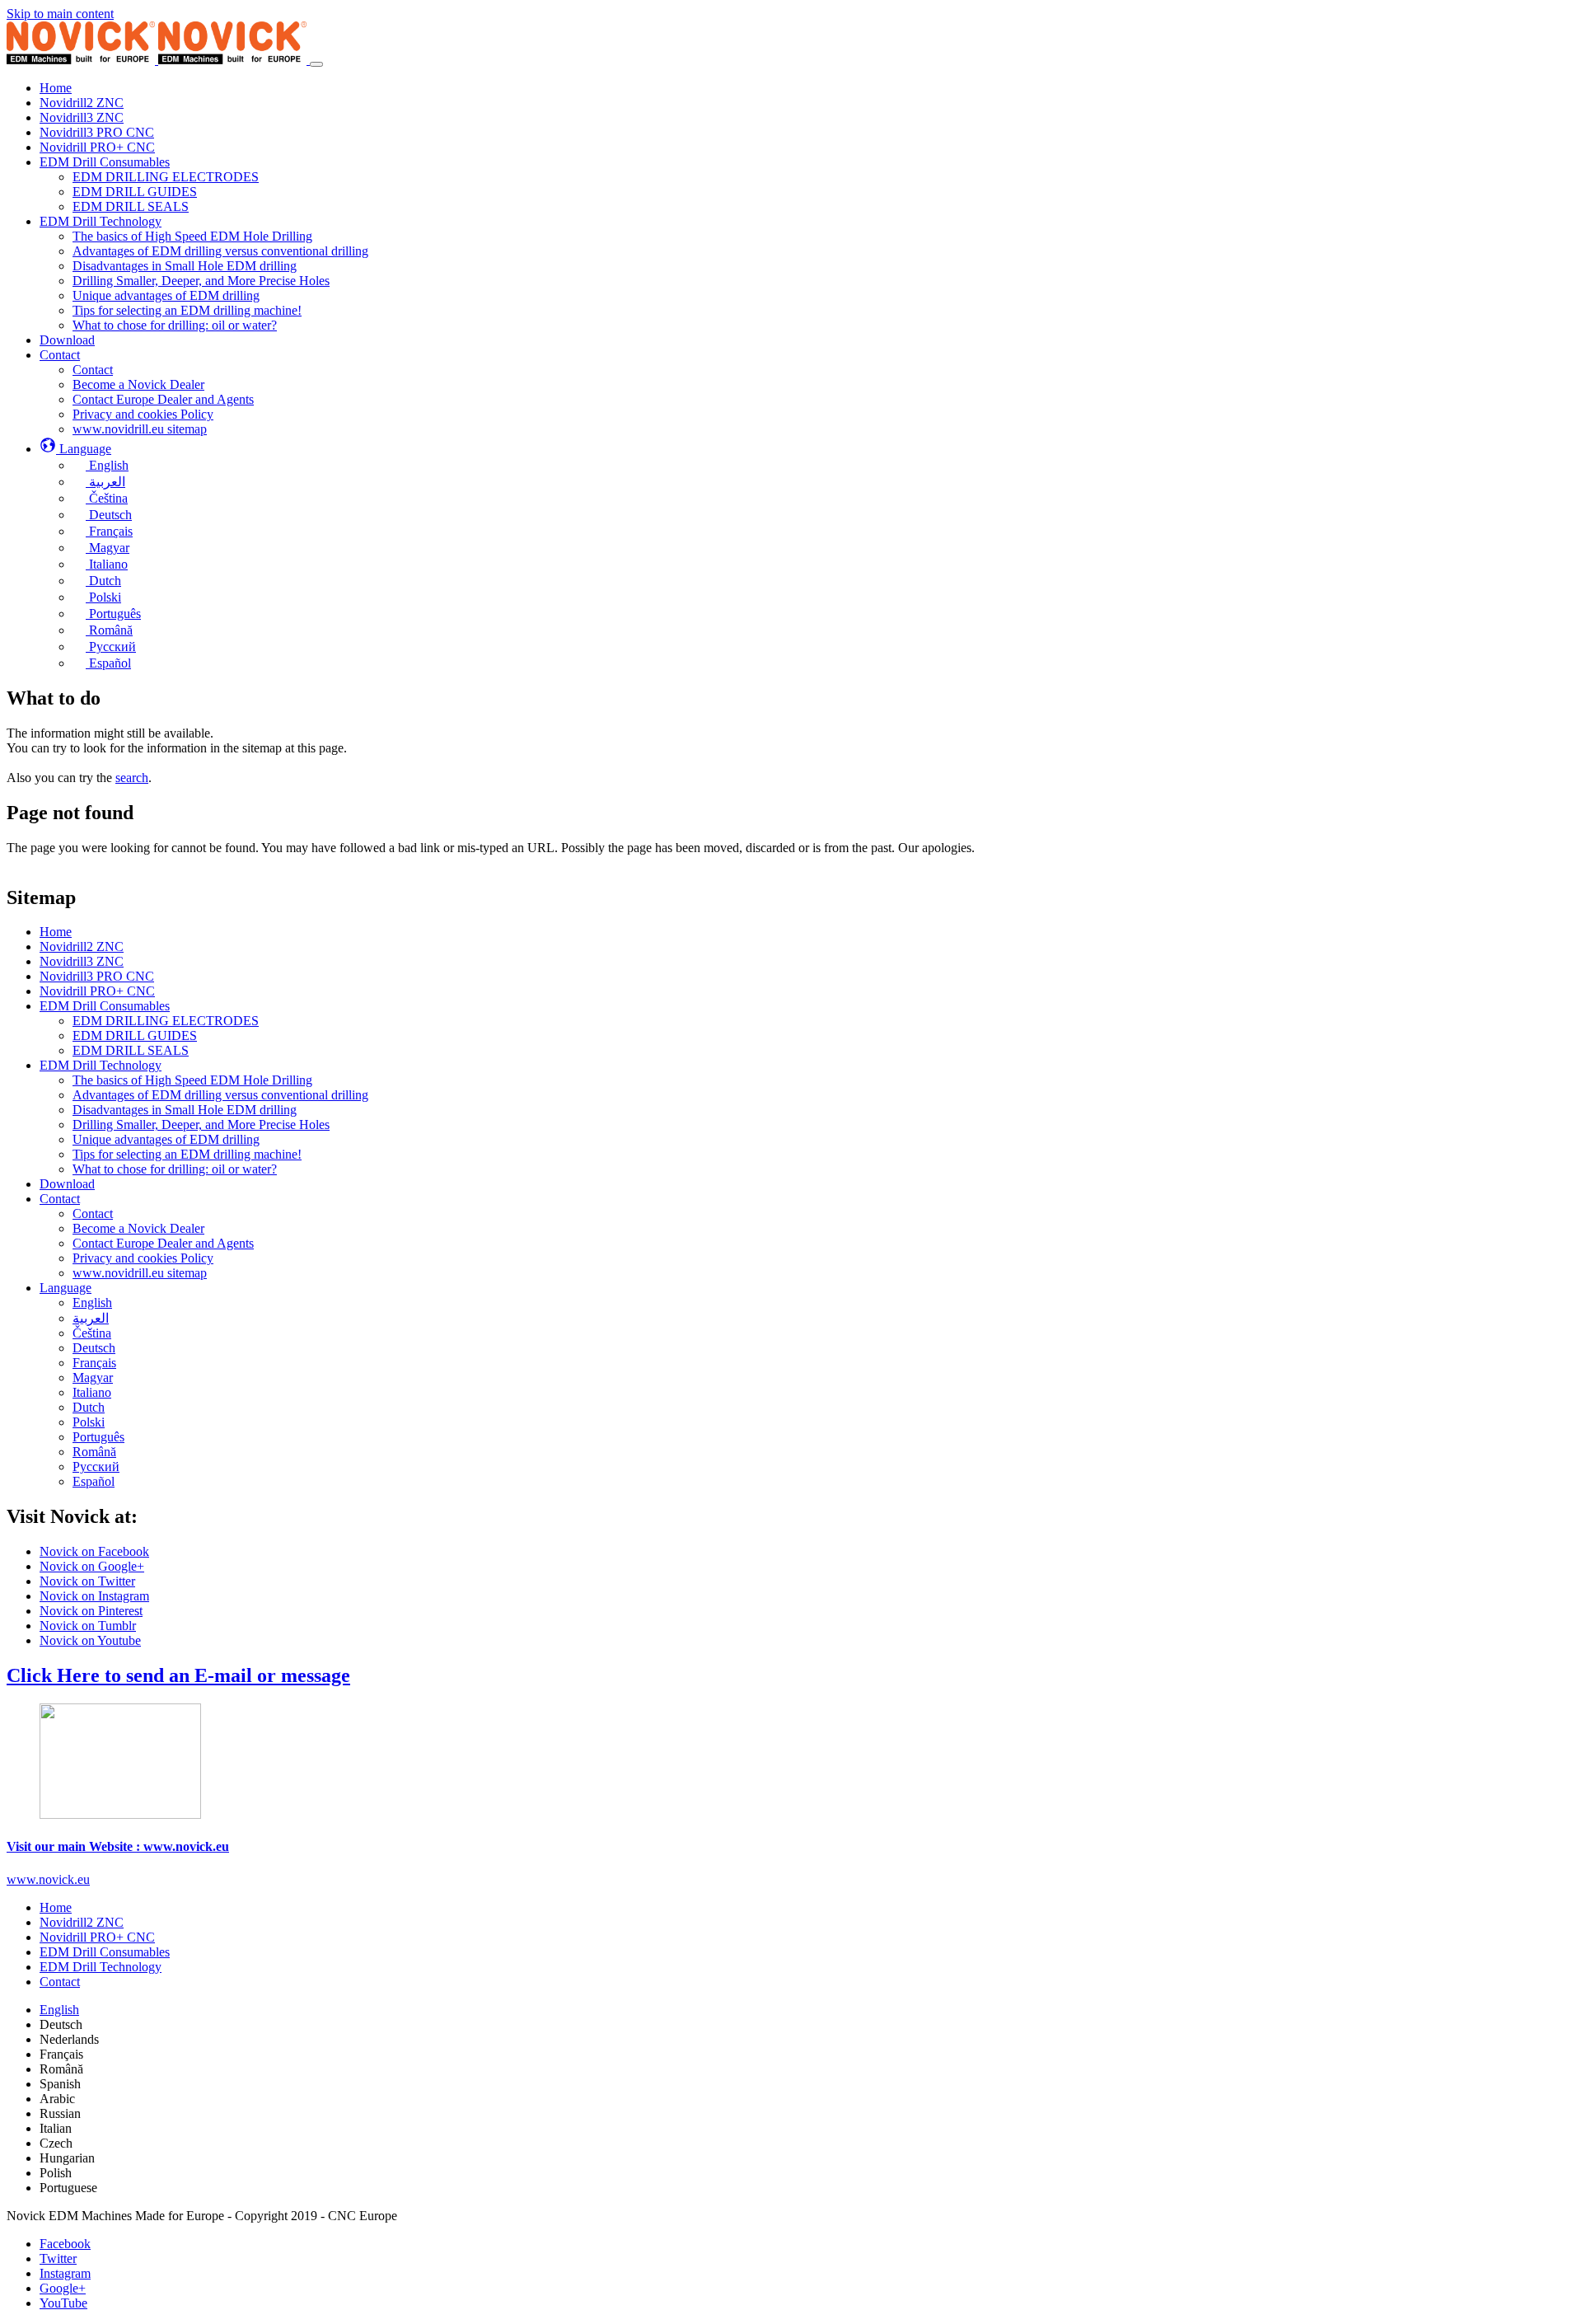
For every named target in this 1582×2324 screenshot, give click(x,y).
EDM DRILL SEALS (131, 1050)
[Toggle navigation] (316, 64)
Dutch (89, 1407)
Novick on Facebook (94, 1551)
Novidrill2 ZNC (82, 946)
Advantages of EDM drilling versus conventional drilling (220, 1095)
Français (94, 1363)
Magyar (93, 1378)
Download (67, 1184)
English (92, 1303)
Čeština (92, 1333)
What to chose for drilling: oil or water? (175, 1169)
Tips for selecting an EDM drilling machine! (187, 1154)
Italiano (92, 1392)
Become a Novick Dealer (138, 1228)
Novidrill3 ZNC (82, 961)
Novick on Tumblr (88, 1626)
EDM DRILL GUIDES (135, 1035)
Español (94, 1481)
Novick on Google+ (92, 1566)
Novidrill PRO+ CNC (97, 991)
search (132, 778)
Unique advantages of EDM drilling (166, 1139)
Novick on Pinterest (91, 1611)
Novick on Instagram (94, 1596)
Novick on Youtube (90, 1640)
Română (94, 1452)
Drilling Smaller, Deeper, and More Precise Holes (201, 1125)
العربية (91, 1318)
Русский (96, 1467)
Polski (89, 1422)
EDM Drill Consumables (105, 1006)
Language (66, 1288)
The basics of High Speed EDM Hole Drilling (192, 1080)
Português (98, 1437)
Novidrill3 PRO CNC (97, 976)
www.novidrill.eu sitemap (140, 1273)
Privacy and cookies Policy (143, 1258)
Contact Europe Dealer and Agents (163, 1243)
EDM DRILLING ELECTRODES (166, 1021)
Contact (60, 1199)
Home (56, 932)
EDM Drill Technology (101, 1065)
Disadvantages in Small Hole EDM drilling (185, 1110)
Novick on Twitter (87, 1581)
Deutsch (94, 1348)
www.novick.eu (48, 1879)
